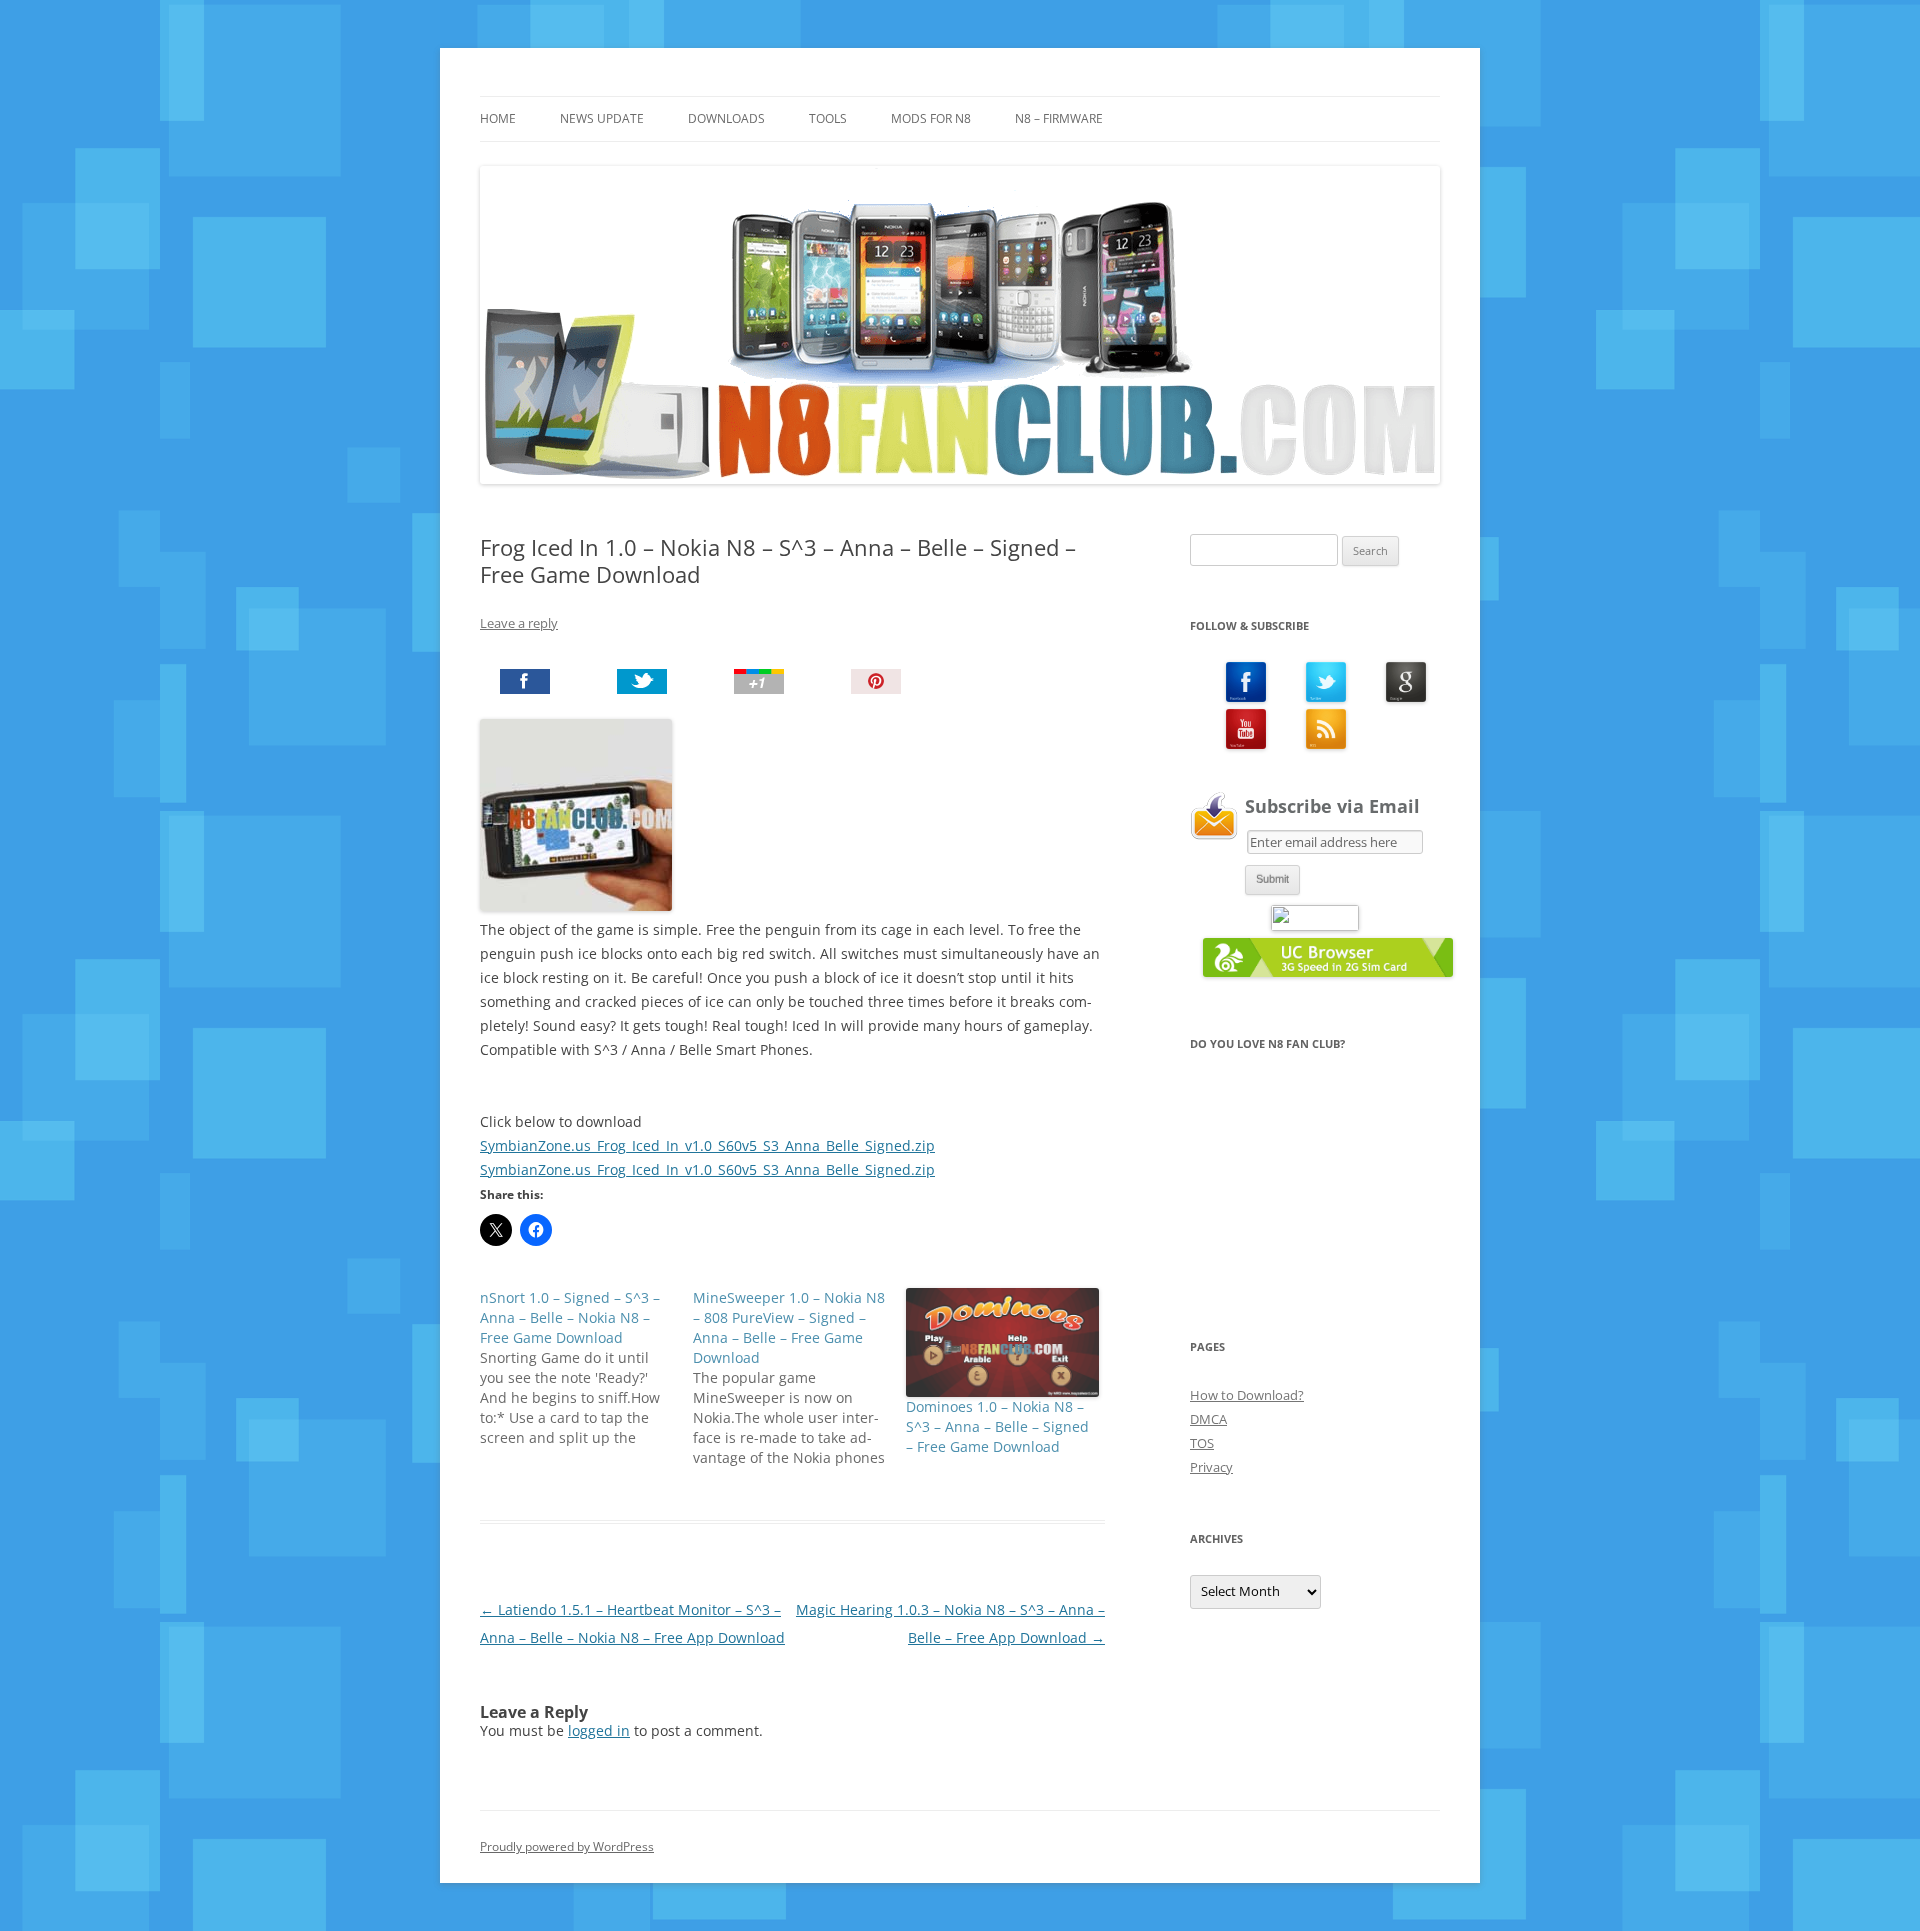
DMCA (1208, 1419)
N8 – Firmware (1059, 118)
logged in (599, 1730)
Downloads (726, 118)
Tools (828, 118)
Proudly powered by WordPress (567, 1846)
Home (498, 118)
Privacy (1211, 1467)
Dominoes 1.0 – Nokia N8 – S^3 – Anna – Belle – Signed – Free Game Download (997, 1426)
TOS (1202, 1443)
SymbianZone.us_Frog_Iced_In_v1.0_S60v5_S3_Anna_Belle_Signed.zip (707, 1145)
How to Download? (1247, 1395)
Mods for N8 (931, 118)
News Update (602, 118)
